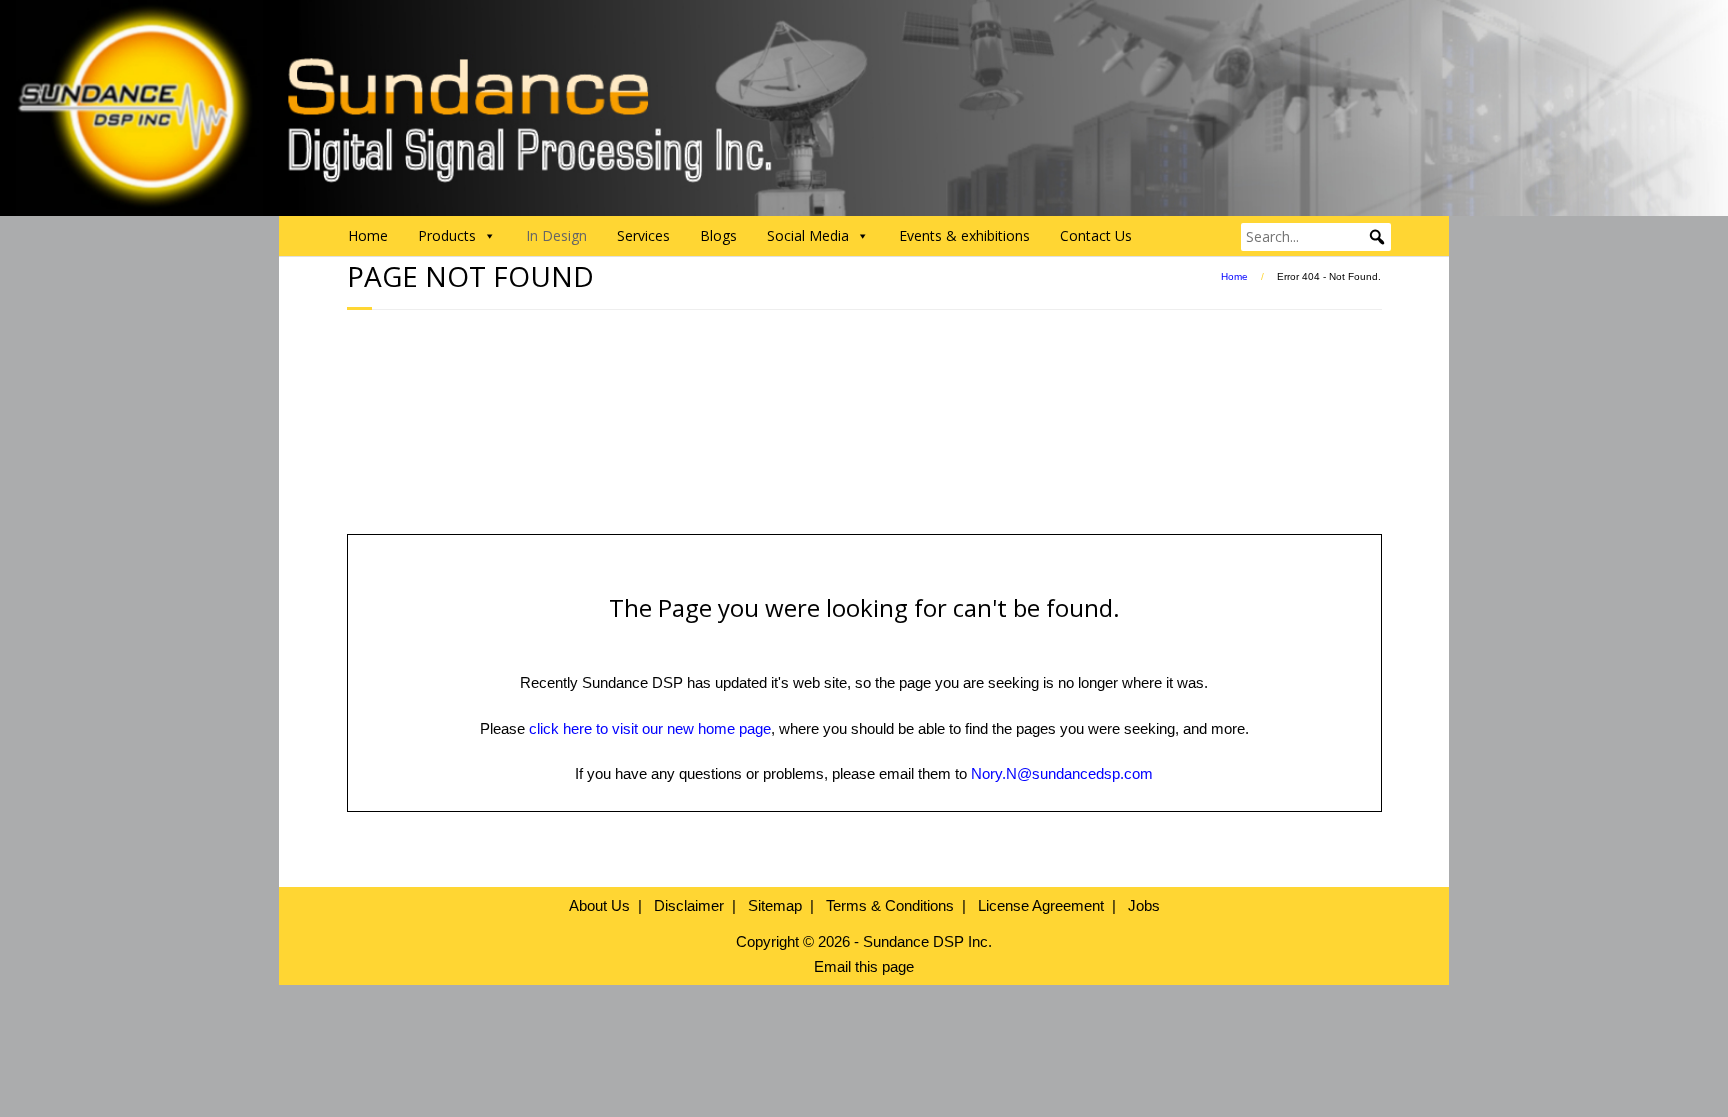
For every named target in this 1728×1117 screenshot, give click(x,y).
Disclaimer (689, 905)
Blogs (718, 235)
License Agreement (1041, 905)
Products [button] (447, 235)
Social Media (808, 235)
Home (368, 235)
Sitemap (775, 905)
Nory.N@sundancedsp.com (1062, 773)
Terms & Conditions (890, 905)
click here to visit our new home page (650, 728)
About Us (599, 905)
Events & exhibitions (964, 235)
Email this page (864, 966)
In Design (556, 235)
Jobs (1144, 905)
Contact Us (1096, 235)
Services (643, 235)
